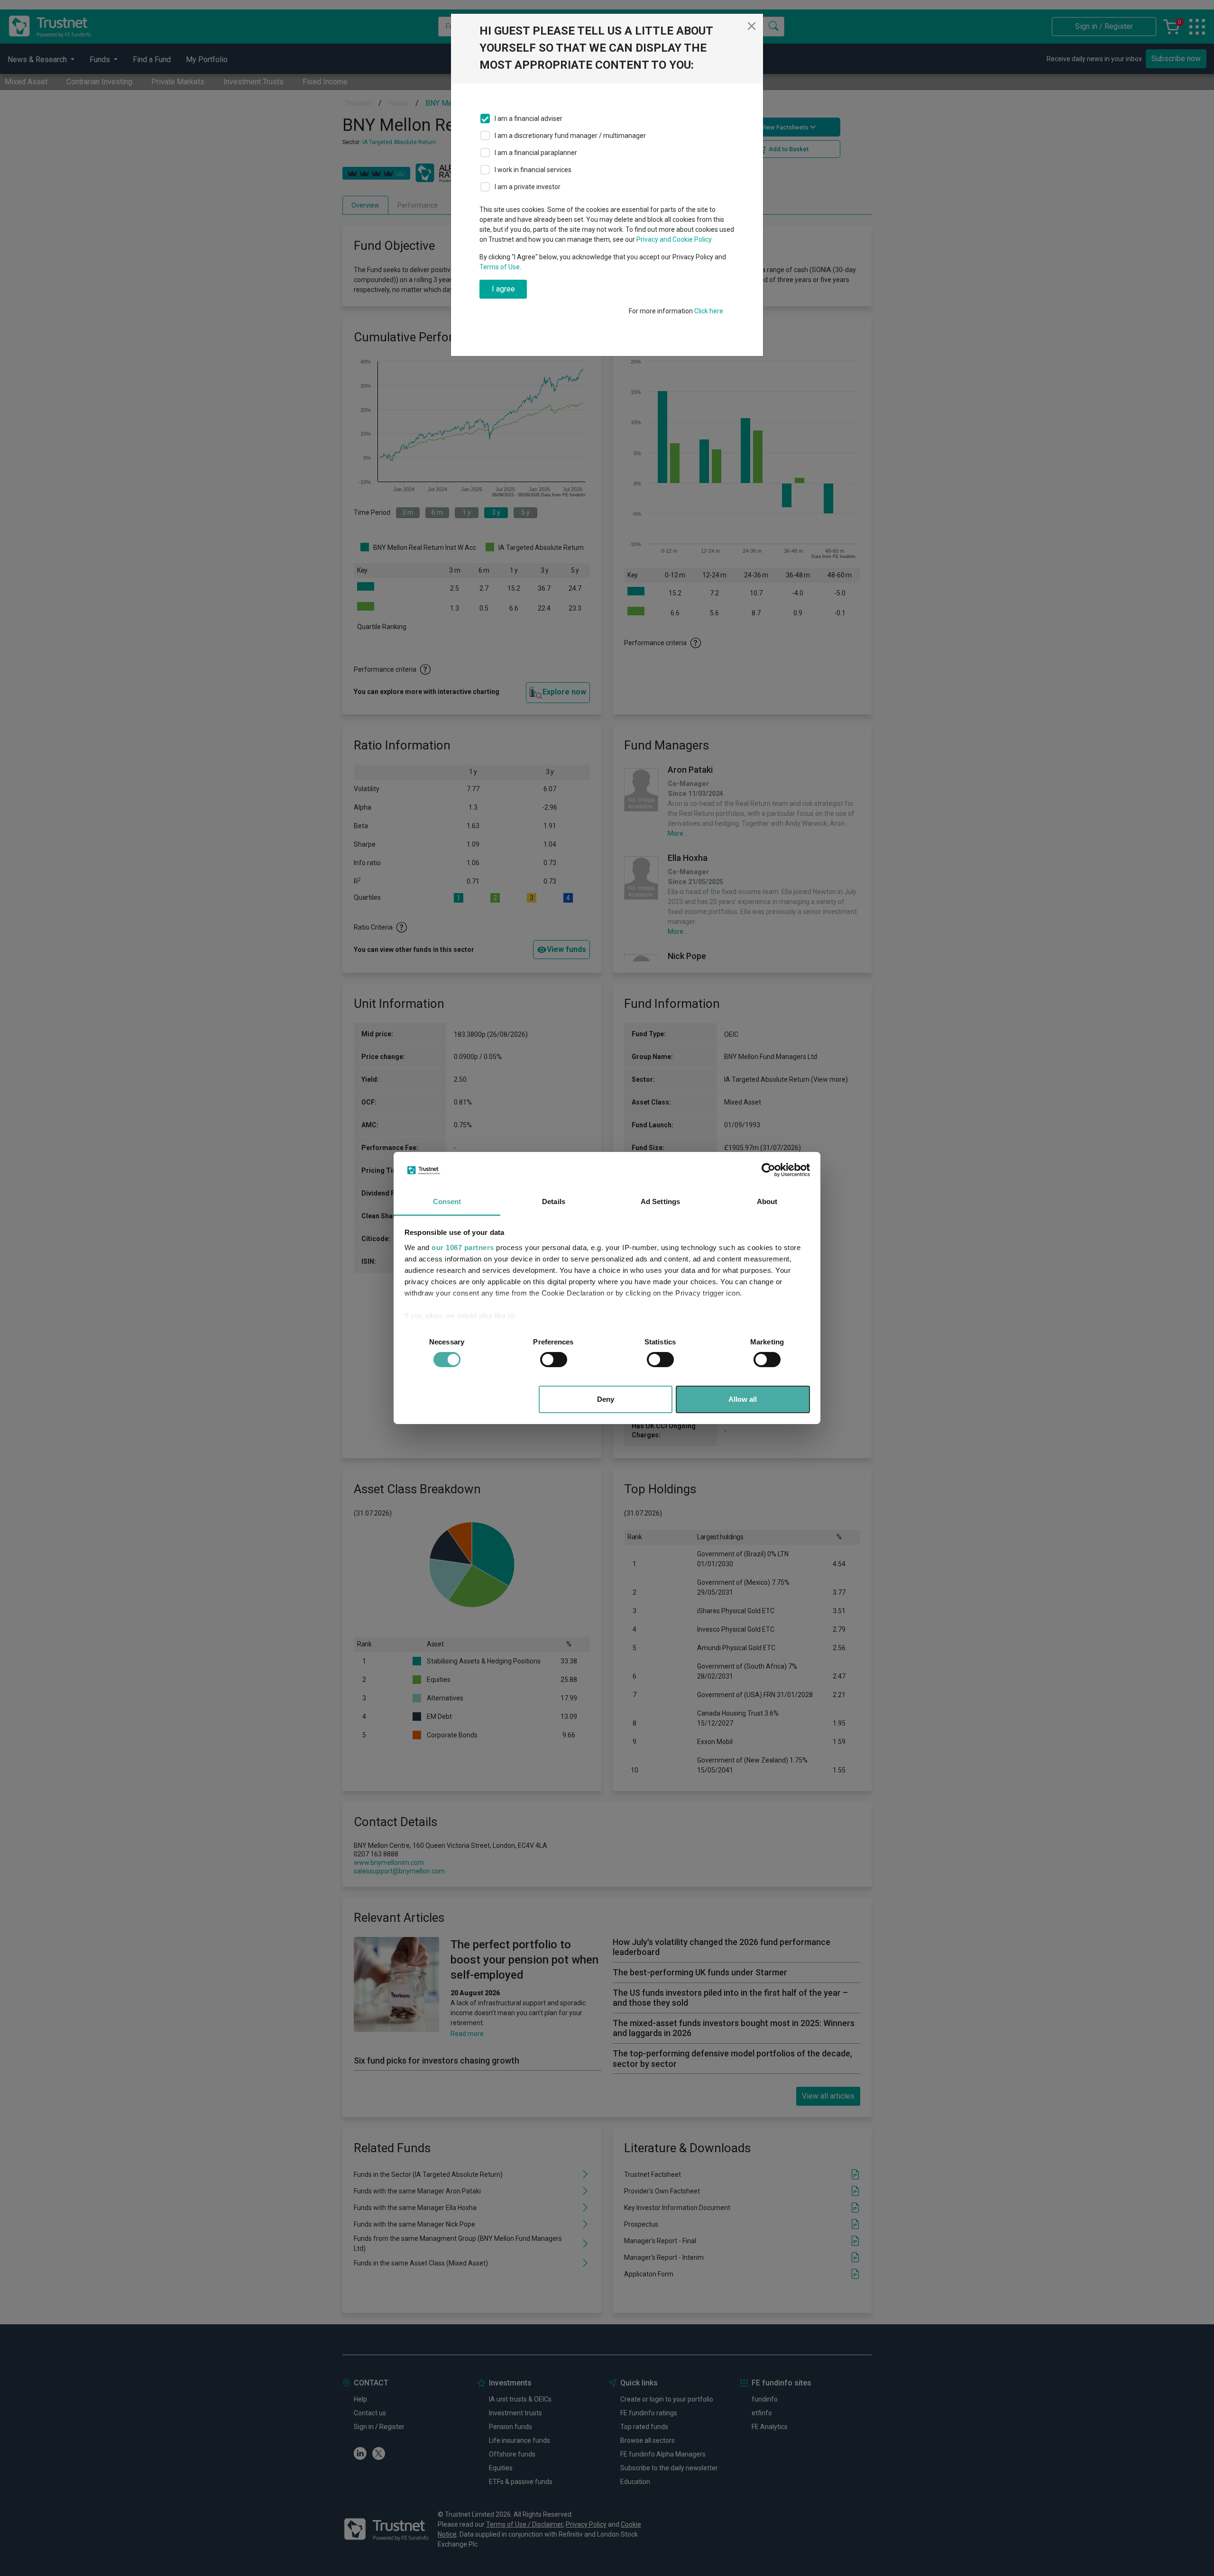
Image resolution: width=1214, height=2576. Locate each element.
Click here (709, 311)
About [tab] (767, 1201)
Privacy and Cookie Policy (674, 239)
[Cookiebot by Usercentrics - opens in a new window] (768, 1170)
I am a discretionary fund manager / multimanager (570, 136)
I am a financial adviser (529, 119)
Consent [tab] (447, 1201)
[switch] (554, 1360)
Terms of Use (500, 267)
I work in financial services (533, 170)
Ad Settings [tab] (660, 1201)
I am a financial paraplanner (536, 153)
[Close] (752, 26)
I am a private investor (528, 187)
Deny (606, 1399)
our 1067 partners (463, 1247)
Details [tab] (554, 1201)
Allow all (743, 1399)
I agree (503, 289)
